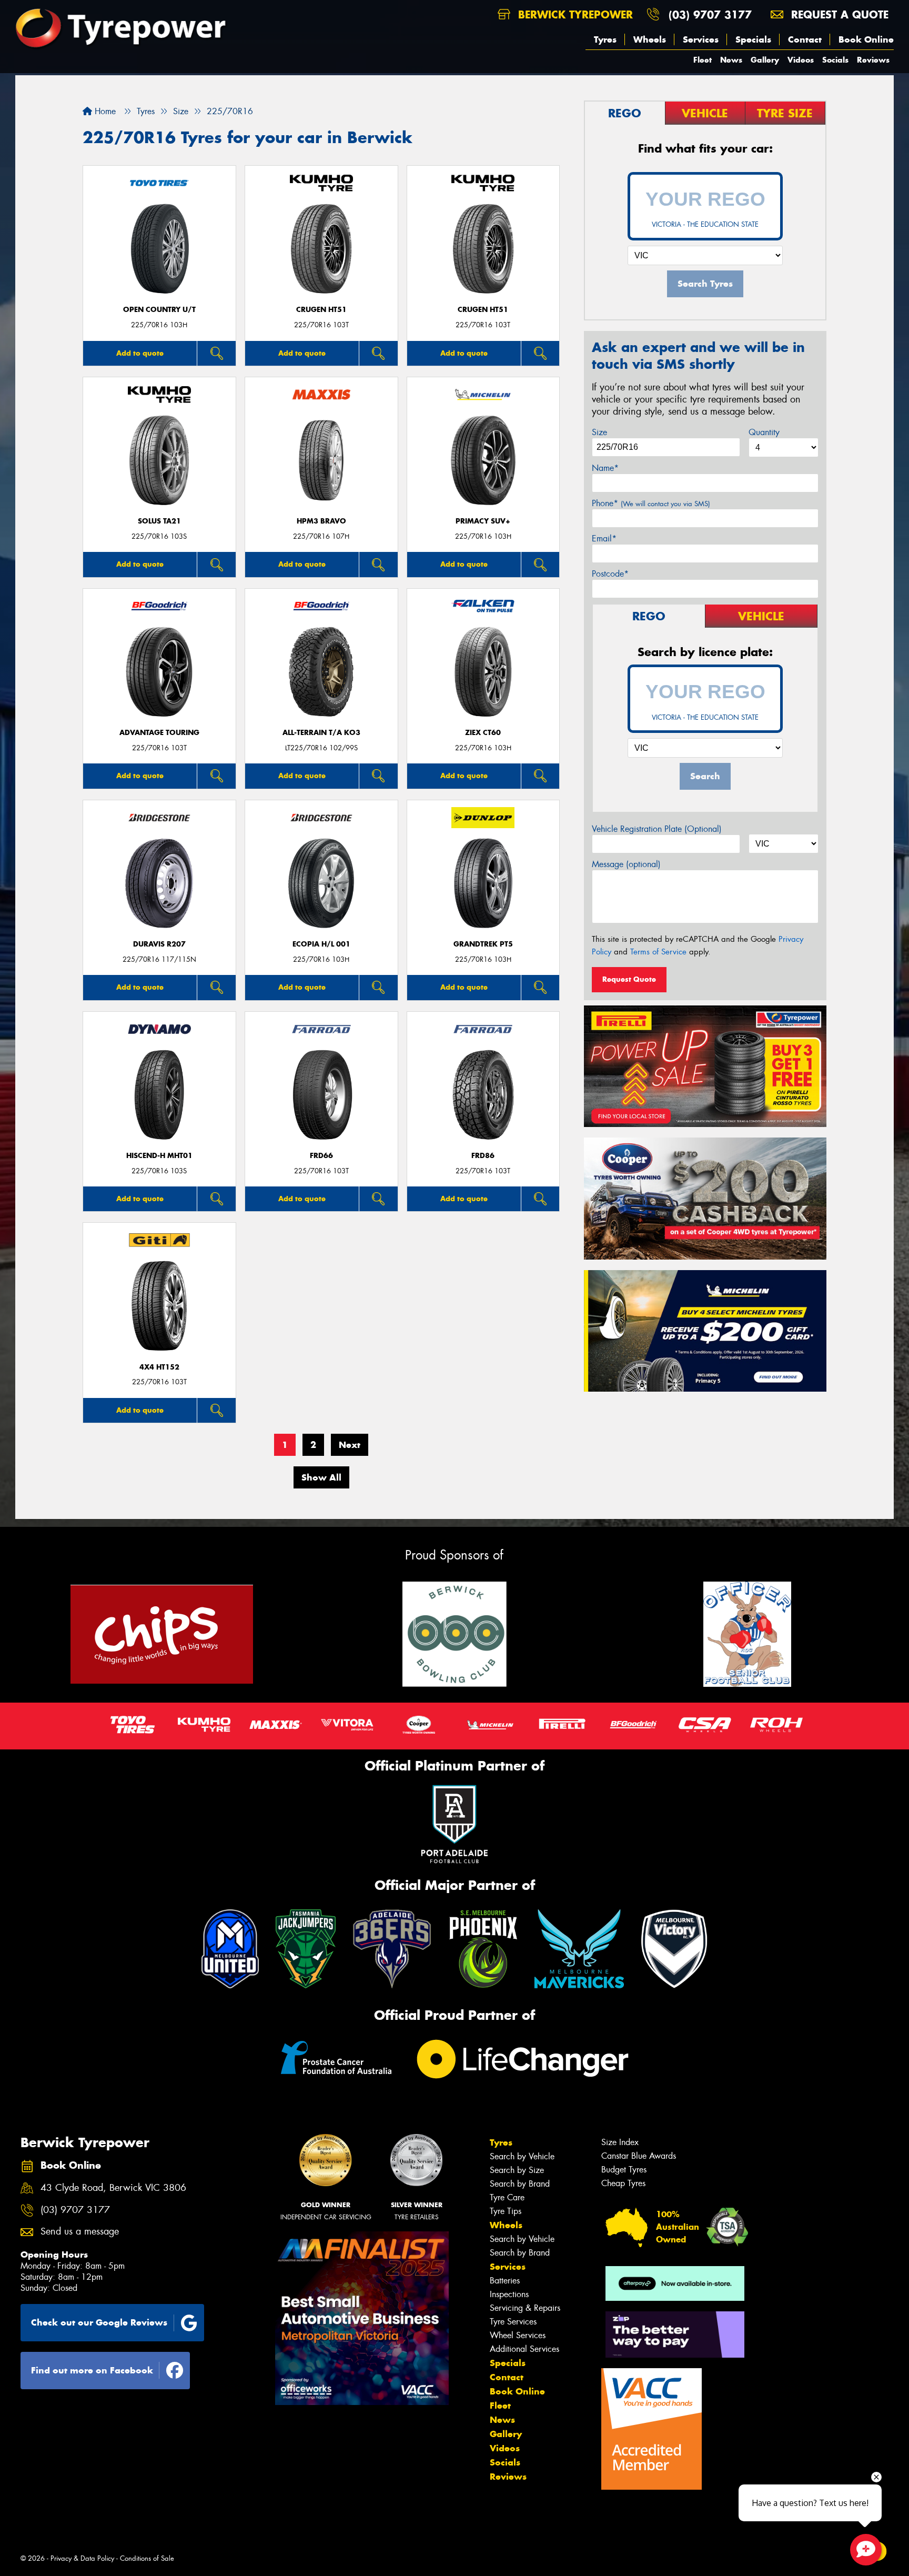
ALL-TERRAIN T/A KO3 (321, 733)
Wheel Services (518, 2335)
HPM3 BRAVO (321, 521)
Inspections (509, 2294)
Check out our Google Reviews (99, 2322)
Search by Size (517, 2170)
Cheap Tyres (623, 2183)
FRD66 (321, 1156)
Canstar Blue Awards (639, 2156)
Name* (605, 468)
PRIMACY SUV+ (483, 521)
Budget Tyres (624, 2170)
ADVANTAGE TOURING (159, 733)
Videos (801, 60)
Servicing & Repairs (525, 2308)
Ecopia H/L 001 (321, 944)
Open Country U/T (159, 310)
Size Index (620, 2142)
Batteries (505, 2281)
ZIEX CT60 (483, 733)
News (731, 60)
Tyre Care (507, 2197)
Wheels (650, 39)
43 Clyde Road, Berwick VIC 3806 (113, 2188)
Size (599, 432)
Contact (805, 39)
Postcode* (610, 574)
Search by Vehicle (522, 2156)
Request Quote (629, 979)
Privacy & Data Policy (82, 2558)
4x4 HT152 (159, 1367)
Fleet (703, 60)
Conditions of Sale (147, 2558)
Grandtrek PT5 (483, 944)
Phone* (651, 503)
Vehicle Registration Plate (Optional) (657, 829)
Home (104, 111)
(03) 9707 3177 (710, 14)
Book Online (866, 39)
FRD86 (483, 1156)
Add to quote (140, 353)
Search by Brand (520, 2184)
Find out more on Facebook (92, 2370)
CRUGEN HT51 (321, 310)
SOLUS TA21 (159, 521)
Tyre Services (513, 2322)
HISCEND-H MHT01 (159, 1156)
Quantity (764, 432)
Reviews (873, 60)
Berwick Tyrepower (574, 14)
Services (701, 39)
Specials (753, 39)
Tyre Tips (506, 2211)
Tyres (605, 39)
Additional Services (524, 2349)
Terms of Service (658, 952)
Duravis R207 (159, 944)
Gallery (765, 60)
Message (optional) (626, 864)
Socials (835, 60)
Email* (604, 539)
